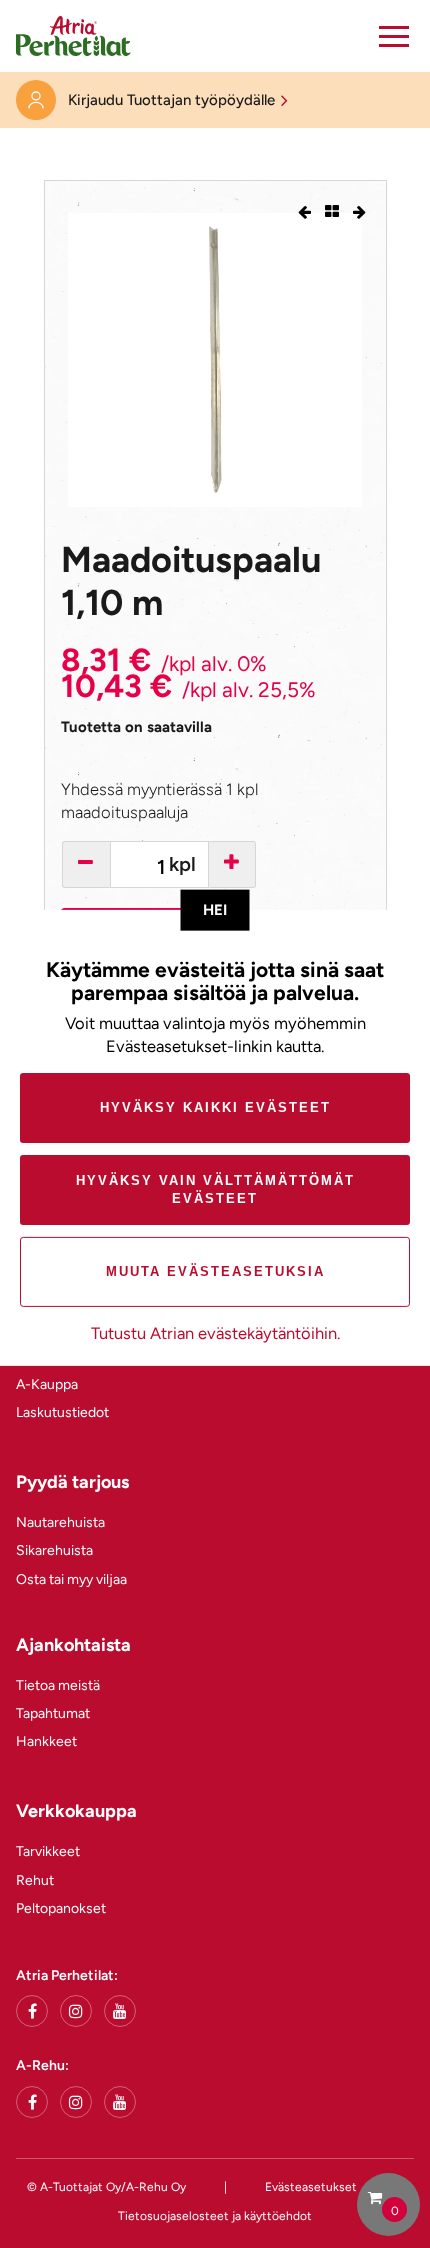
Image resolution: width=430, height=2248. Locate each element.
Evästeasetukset (311, 2187)
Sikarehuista (54, 1550)
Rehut (35, 1880)
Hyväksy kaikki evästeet (215, 1107)
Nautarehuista (60, 1522)
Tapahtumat (53, 1713)
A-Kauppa (47, 1384)
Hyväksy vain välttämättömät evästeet (215, 1189)
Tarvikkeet (48, 1851)
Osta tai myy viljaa (71, 1579)
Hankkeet (46, 1741)
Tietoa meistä (58, 1685)
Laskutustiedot (62, 1412)
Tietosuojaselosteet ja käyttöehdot (215, 2216)
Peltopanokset (61, 1908)
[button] (394, 36)
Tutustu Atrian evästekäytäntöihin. (215, 1333)
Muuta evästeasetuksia (215, 1271)
